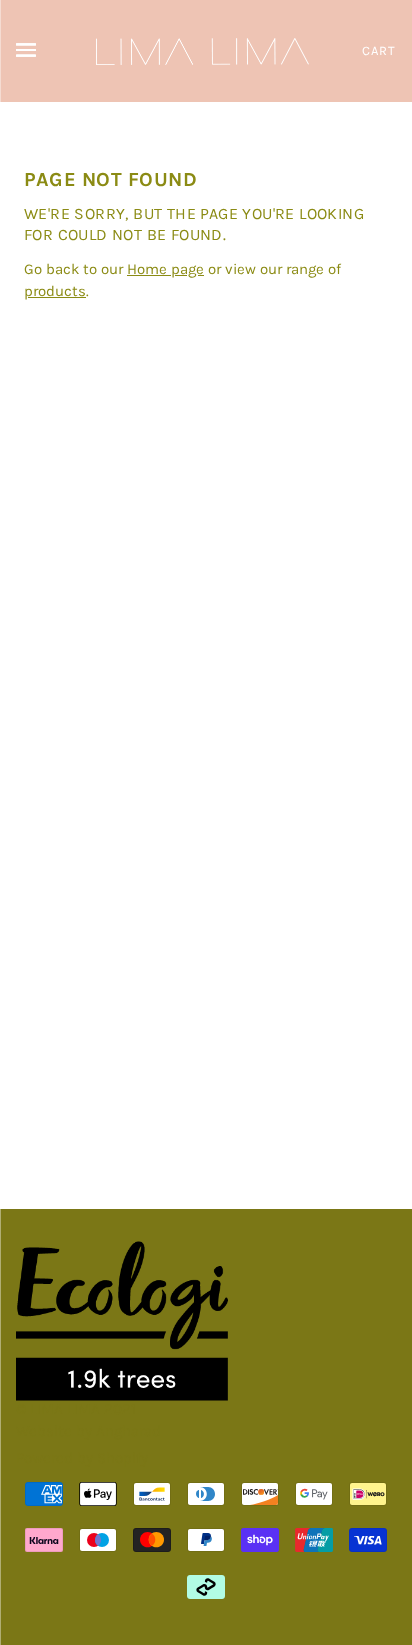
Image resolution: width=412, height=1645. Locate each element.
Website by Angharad (88, 1431)
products (55, 291)
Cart (379, 50)
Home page (165, 269)
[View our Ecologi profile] (122, 1321)
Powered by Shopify (82, 1458)
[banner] (202, 50)
